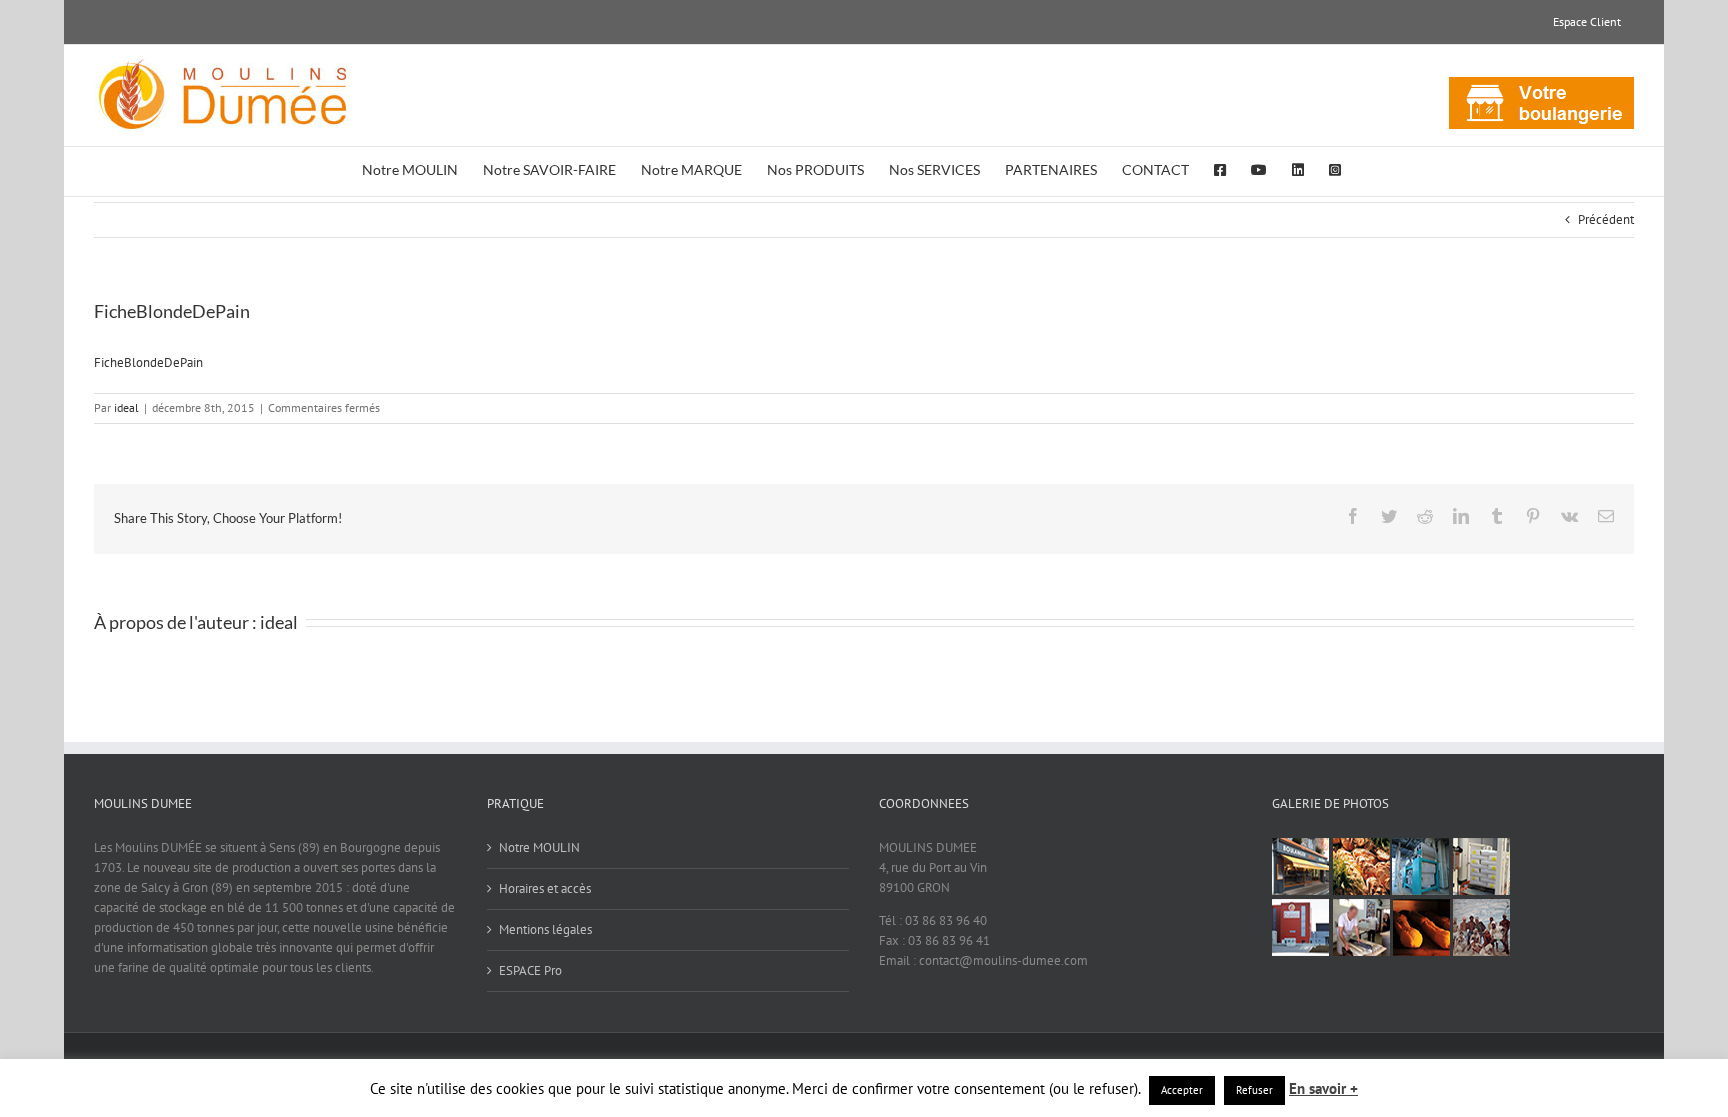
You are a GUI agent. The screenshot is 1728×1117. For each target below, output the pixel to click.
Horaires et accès (545, 888)
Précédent (1606, 219)
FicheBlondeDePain (148, 362)
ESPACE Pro (530, 970)
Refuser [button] (1254, 1090)
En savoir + (1323, 1088)
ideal (126, 407)
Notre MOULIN (539, 847)
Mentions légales (545, 929)
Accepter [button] (1182, 1090)
